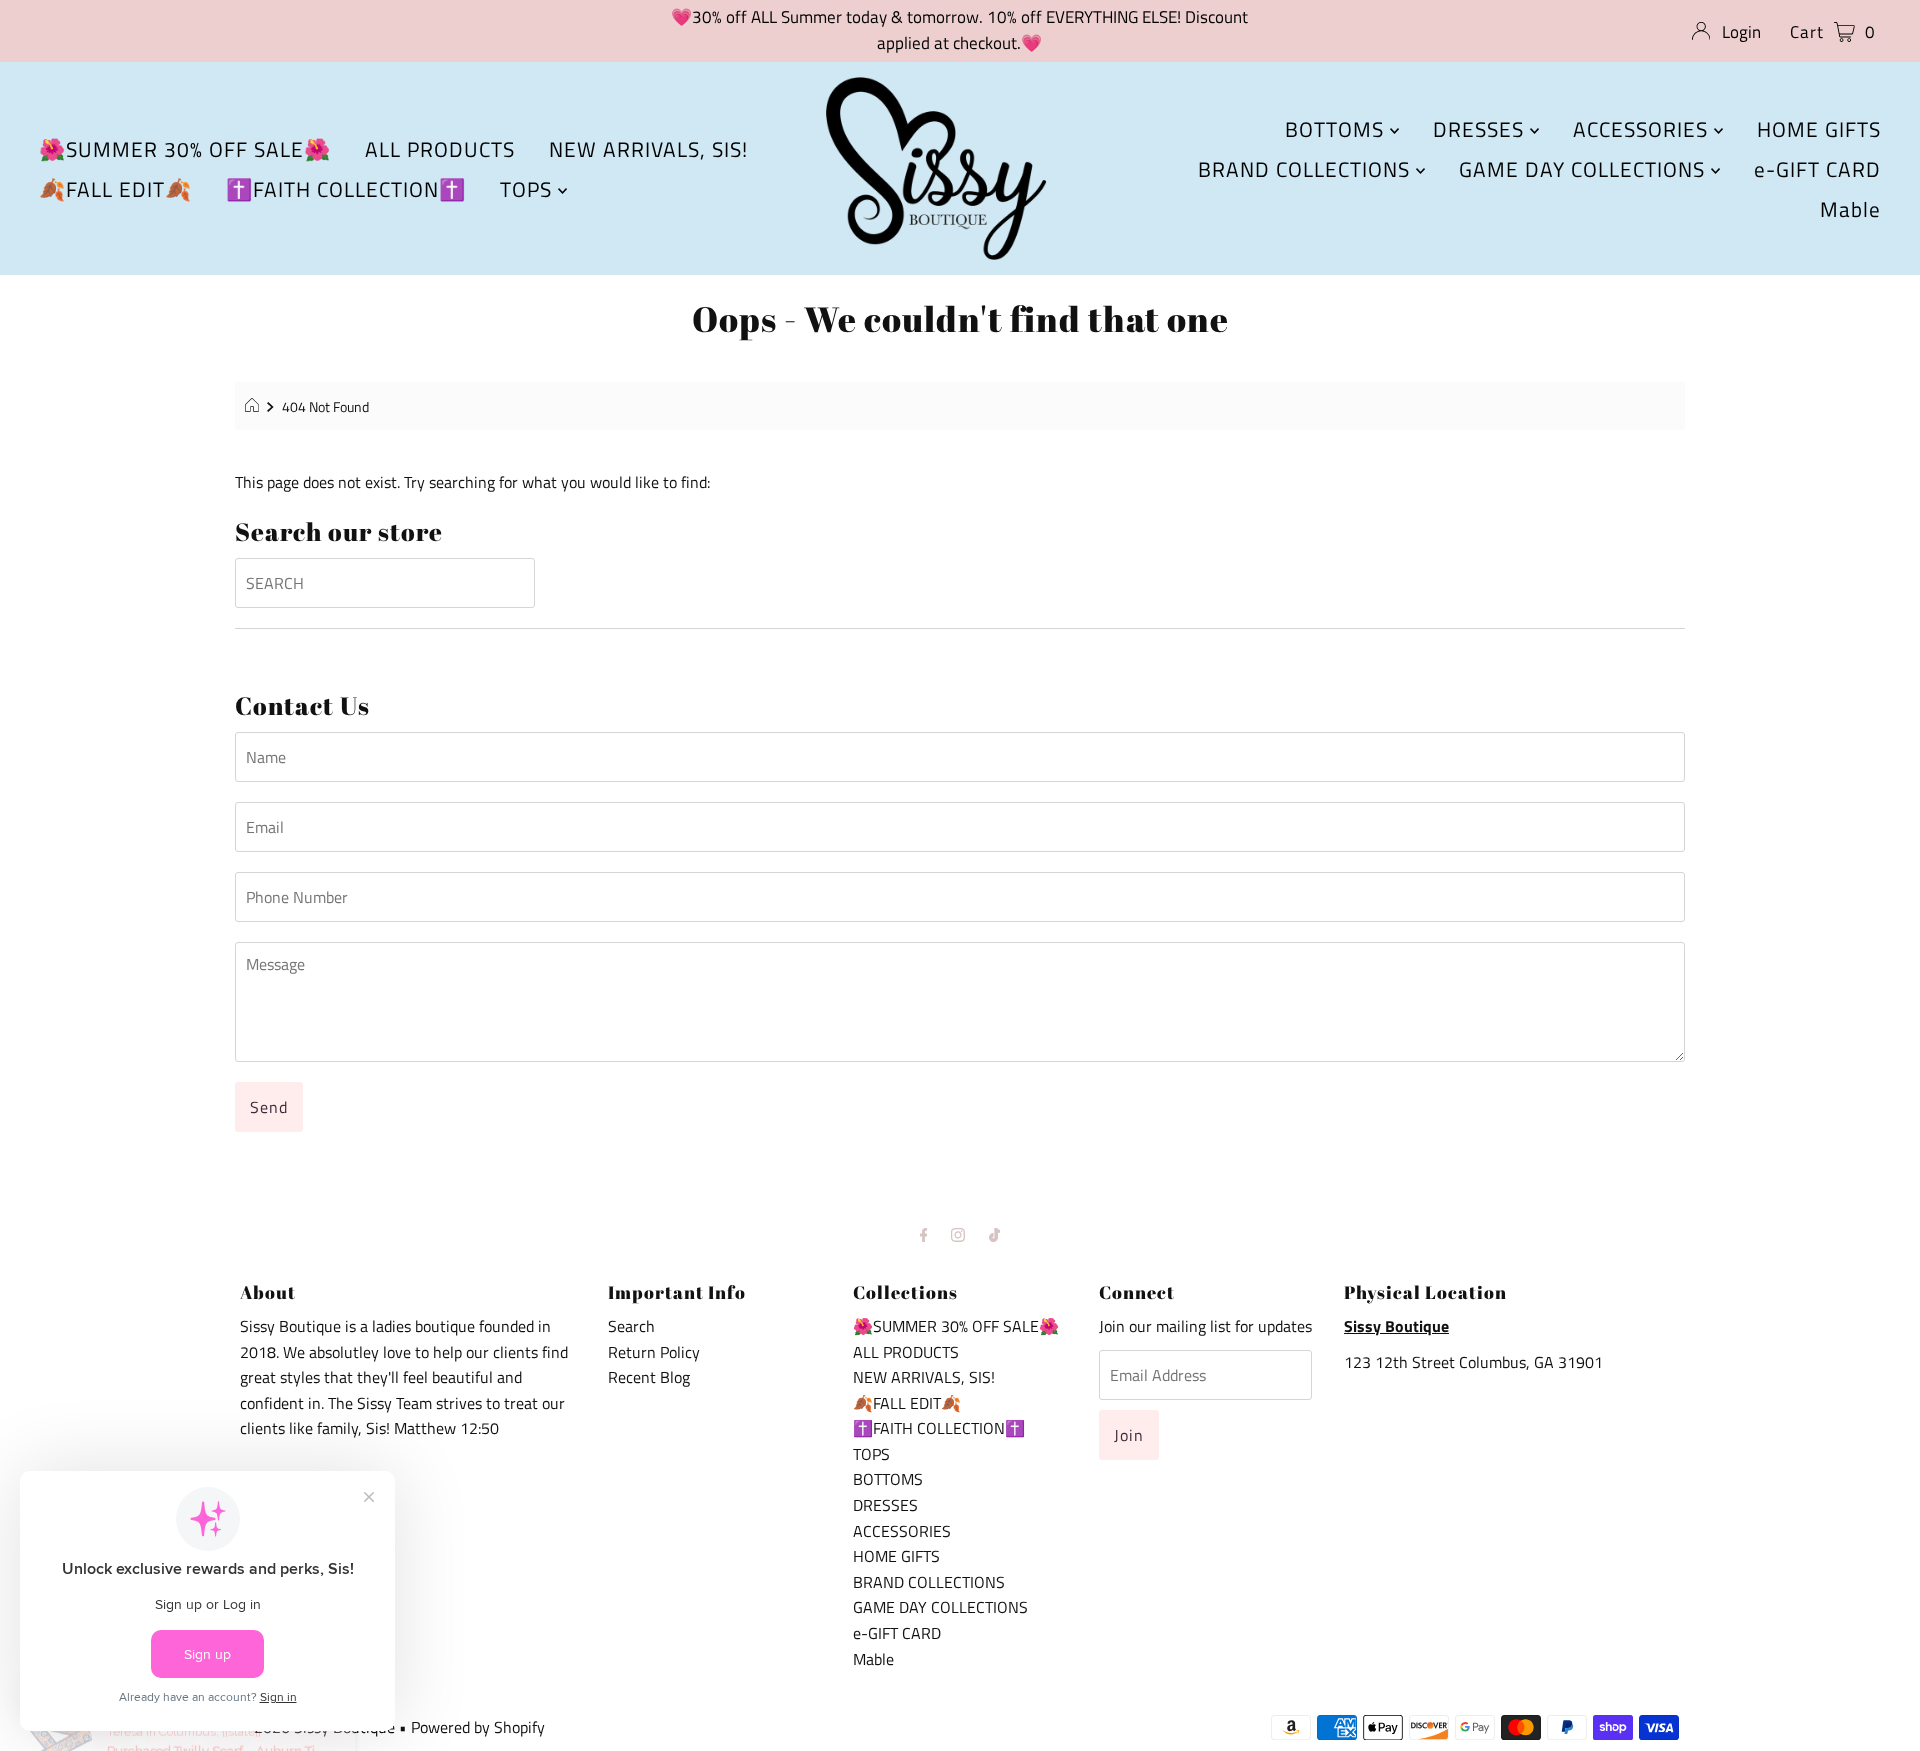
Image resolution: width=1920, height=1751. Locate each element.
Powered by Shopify (478, 1727)
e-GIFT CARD (1817, 169)
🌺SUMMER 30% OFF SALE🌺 (185, 149)
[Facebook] (924, 1235)
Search (631, 1326)
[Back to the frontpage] (254, 407)
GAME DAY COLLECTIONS (1585, 169)
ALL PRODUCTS (440, 149)
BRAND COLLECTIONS (1307, 169)
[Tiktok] (994, 1235)
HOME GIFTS (1819, 129)
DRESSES (1481, 129)
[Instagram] (958, 1235)
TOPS (529, 189)
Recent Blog (649, 1377)
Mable (1850, 209)
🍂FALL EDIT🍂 (115, 189)
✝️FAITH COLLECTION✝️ (346, 189)
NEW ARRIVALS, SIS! (648, 149)
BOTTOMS (1337, 129)
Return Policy (654, 1352)
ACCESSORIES (1643, 129)
